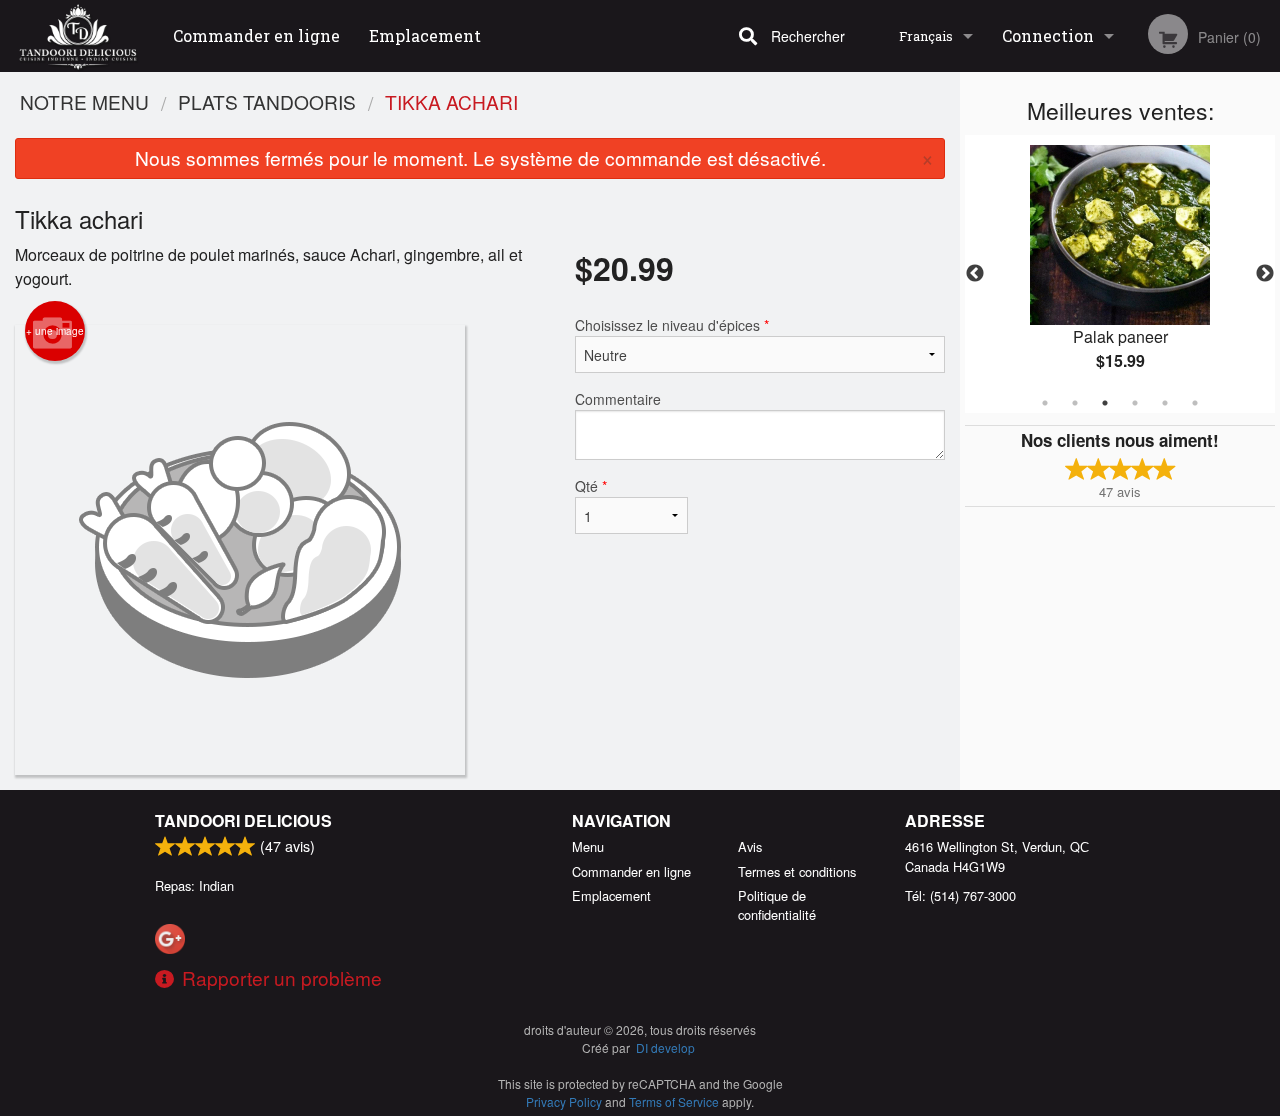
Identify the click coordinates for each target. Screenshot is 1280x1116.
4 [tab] (1135, 403)
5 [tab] (1165, 403)
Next (1265, 274)
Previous (975, 274)
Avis (750, 846)
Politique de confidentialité (777, 905)
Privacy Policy (564, 1101)
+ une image (55, 331)
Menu (588, 846)
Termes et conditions (797, 871)
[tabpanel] (1120, 274)
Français (926, 36)
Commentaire (618, 399)
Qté (591, 486)
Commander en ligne (256, 35)
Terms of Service (674, 1101)
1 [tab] (1045, 403)
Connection (1048, 35)
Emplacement (425, 35)
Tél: (960, 895)
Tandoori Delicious (243, 820)
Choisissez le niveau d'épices (672, 325)
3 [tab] (1105, 403)
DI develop (665, 1047)
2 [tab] (1075, 403)
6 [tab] (1195, 403)
